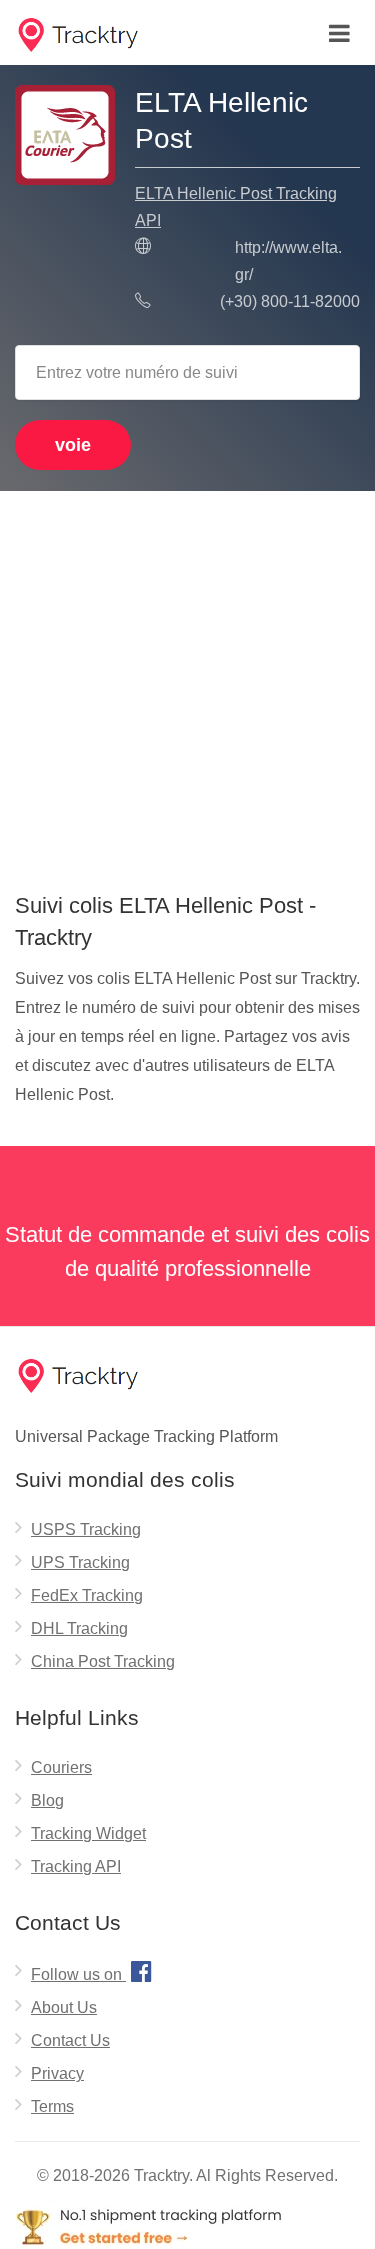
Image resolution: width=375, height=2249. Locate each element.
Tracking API (76, 1866)
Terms (52, 2106)
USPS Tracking (86, 1529)
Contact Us (70, 2040)
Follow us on (91, 1971)
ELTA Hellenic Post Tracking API (236, 207)
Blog (47, 1800)
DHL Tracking (79, 1628)
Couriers (61, 1767)
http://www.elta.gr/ (288, 261)
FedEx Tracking (87, 1595)
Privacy (57, 2073)
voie (73, 445)
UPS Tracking (80, 1562)
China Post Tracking (103, 1661)
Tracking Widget (88, 1833)
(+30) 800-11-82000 (290, 301)
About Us (64, 2007)
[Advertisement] (187, 684)
